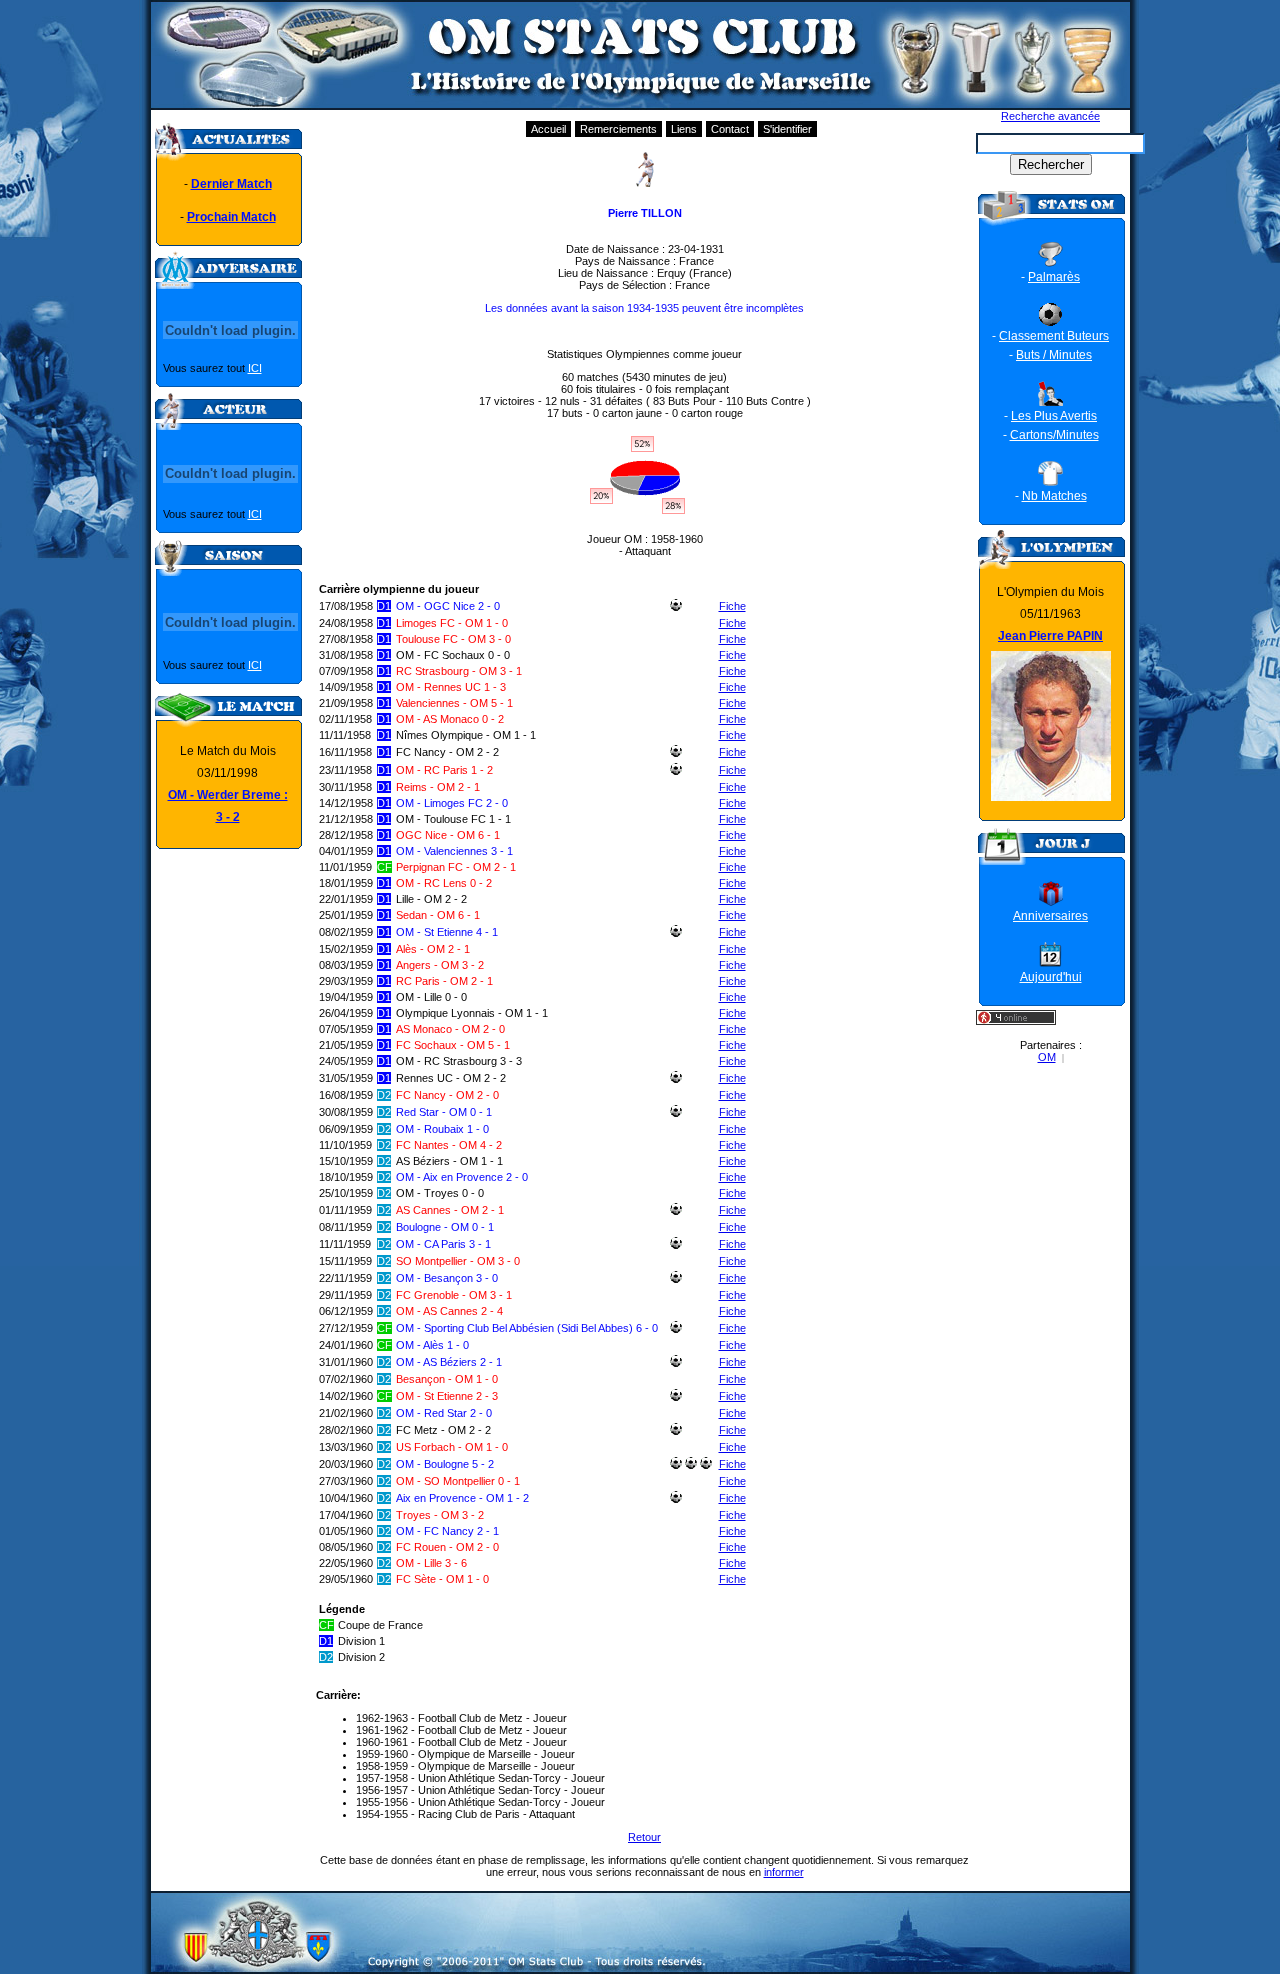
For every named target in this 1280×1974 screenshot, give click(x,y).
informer (784, 1872)
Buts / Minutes (1054, 355)
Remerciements (618, 129)
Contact (730, 129)
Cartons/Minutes (1054, 435)
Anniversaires (1050, 916)
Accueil (548, 129)
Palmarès (1054, 277)
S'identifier (787, 129)
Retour (644, 1837)
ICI (255, 368)
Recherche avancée (1050, 116)
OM (1047, 1057)
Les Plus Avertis (1054, 416)
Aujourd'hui (1051, 977)
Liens (684, 129)
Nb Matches (1054, 496)
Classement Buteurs (1054, 336)
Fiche (732, 606)
